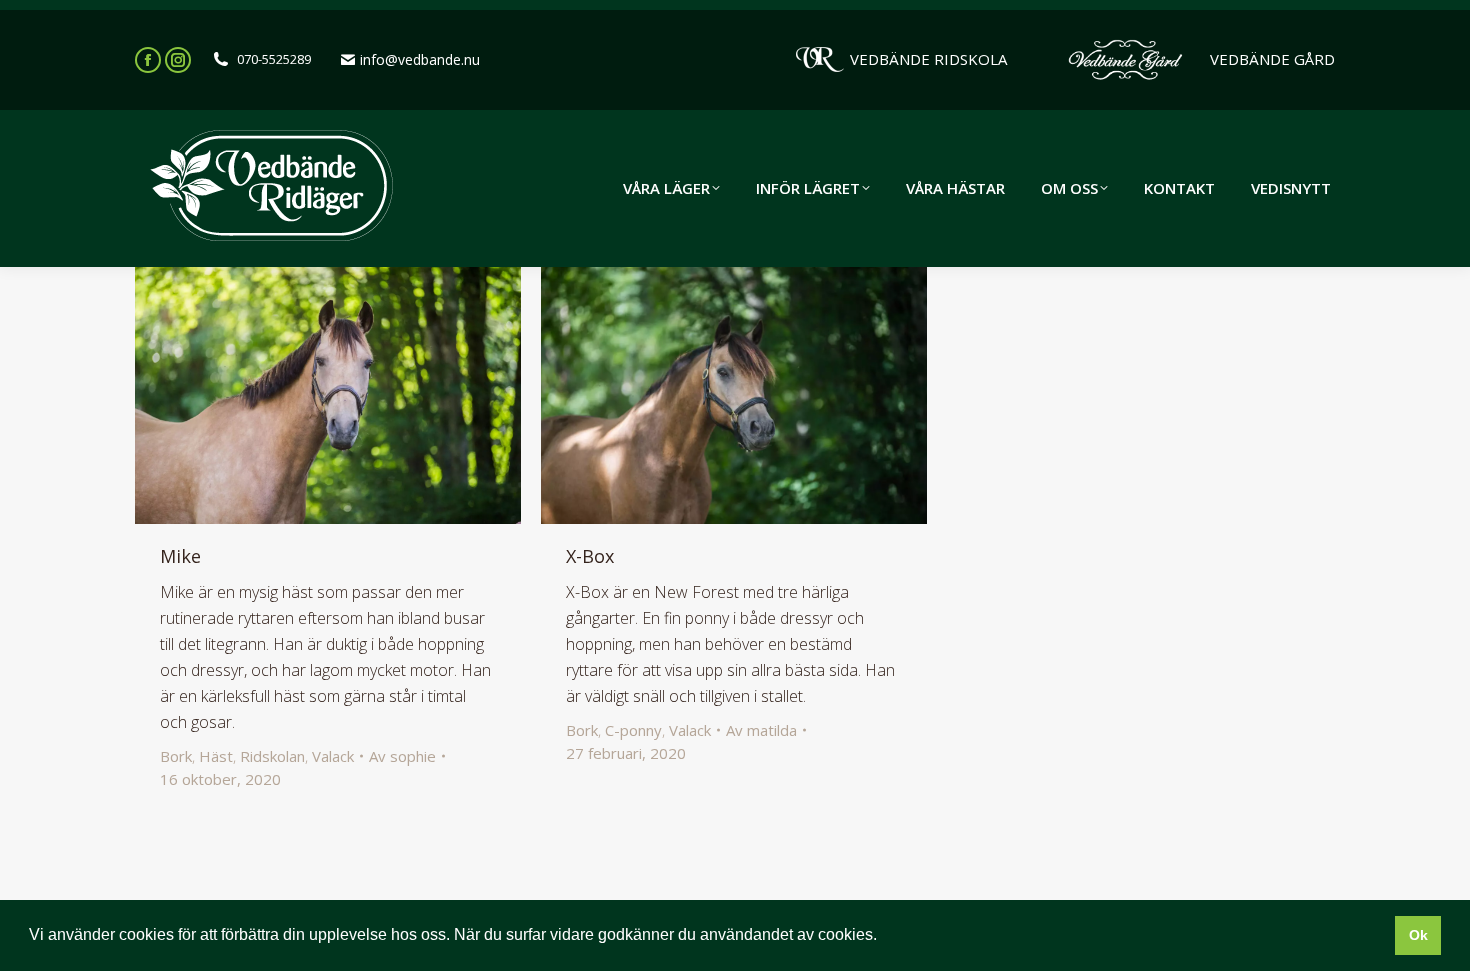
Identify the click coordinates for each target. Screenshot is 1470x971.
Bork (176, 756)
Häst (216, 756)
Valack (333, 756)
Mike (180, 556)
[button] (884, 937)
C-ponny (633, 730)
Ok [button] (1418, 935)
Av (402, 756)
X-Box (590, 556)
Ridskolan (272, 756)
